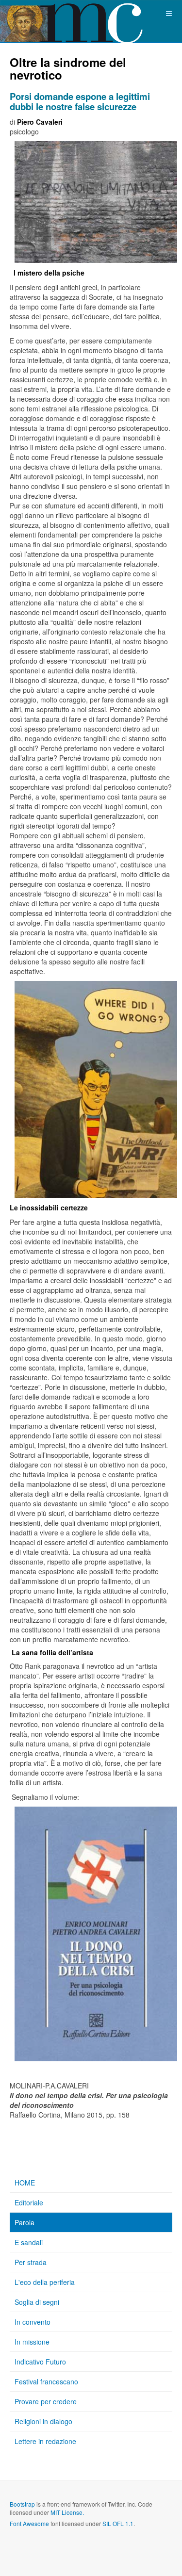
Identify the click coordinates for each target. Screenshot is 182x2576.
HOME (25, 2183)
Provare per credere (46, 2401)
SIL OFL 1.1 (118, 2523)
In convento (33, 2322)
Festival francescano (46, 2381)
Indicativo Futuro (40, 2362)
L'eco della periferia (45, 2282)
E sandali (29, 2242)
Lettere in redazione (45, 2441)
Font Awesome (29, 2523)
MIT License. (67, 2512)
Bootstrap (22, 2504)
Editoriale (29, 2202)
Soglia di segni (37, 2302)
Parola (25, 2222)
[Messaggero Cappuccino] (39, 13)
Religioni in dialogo (43, 2421)
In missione (32, 2342)
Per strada (31, 2262)
